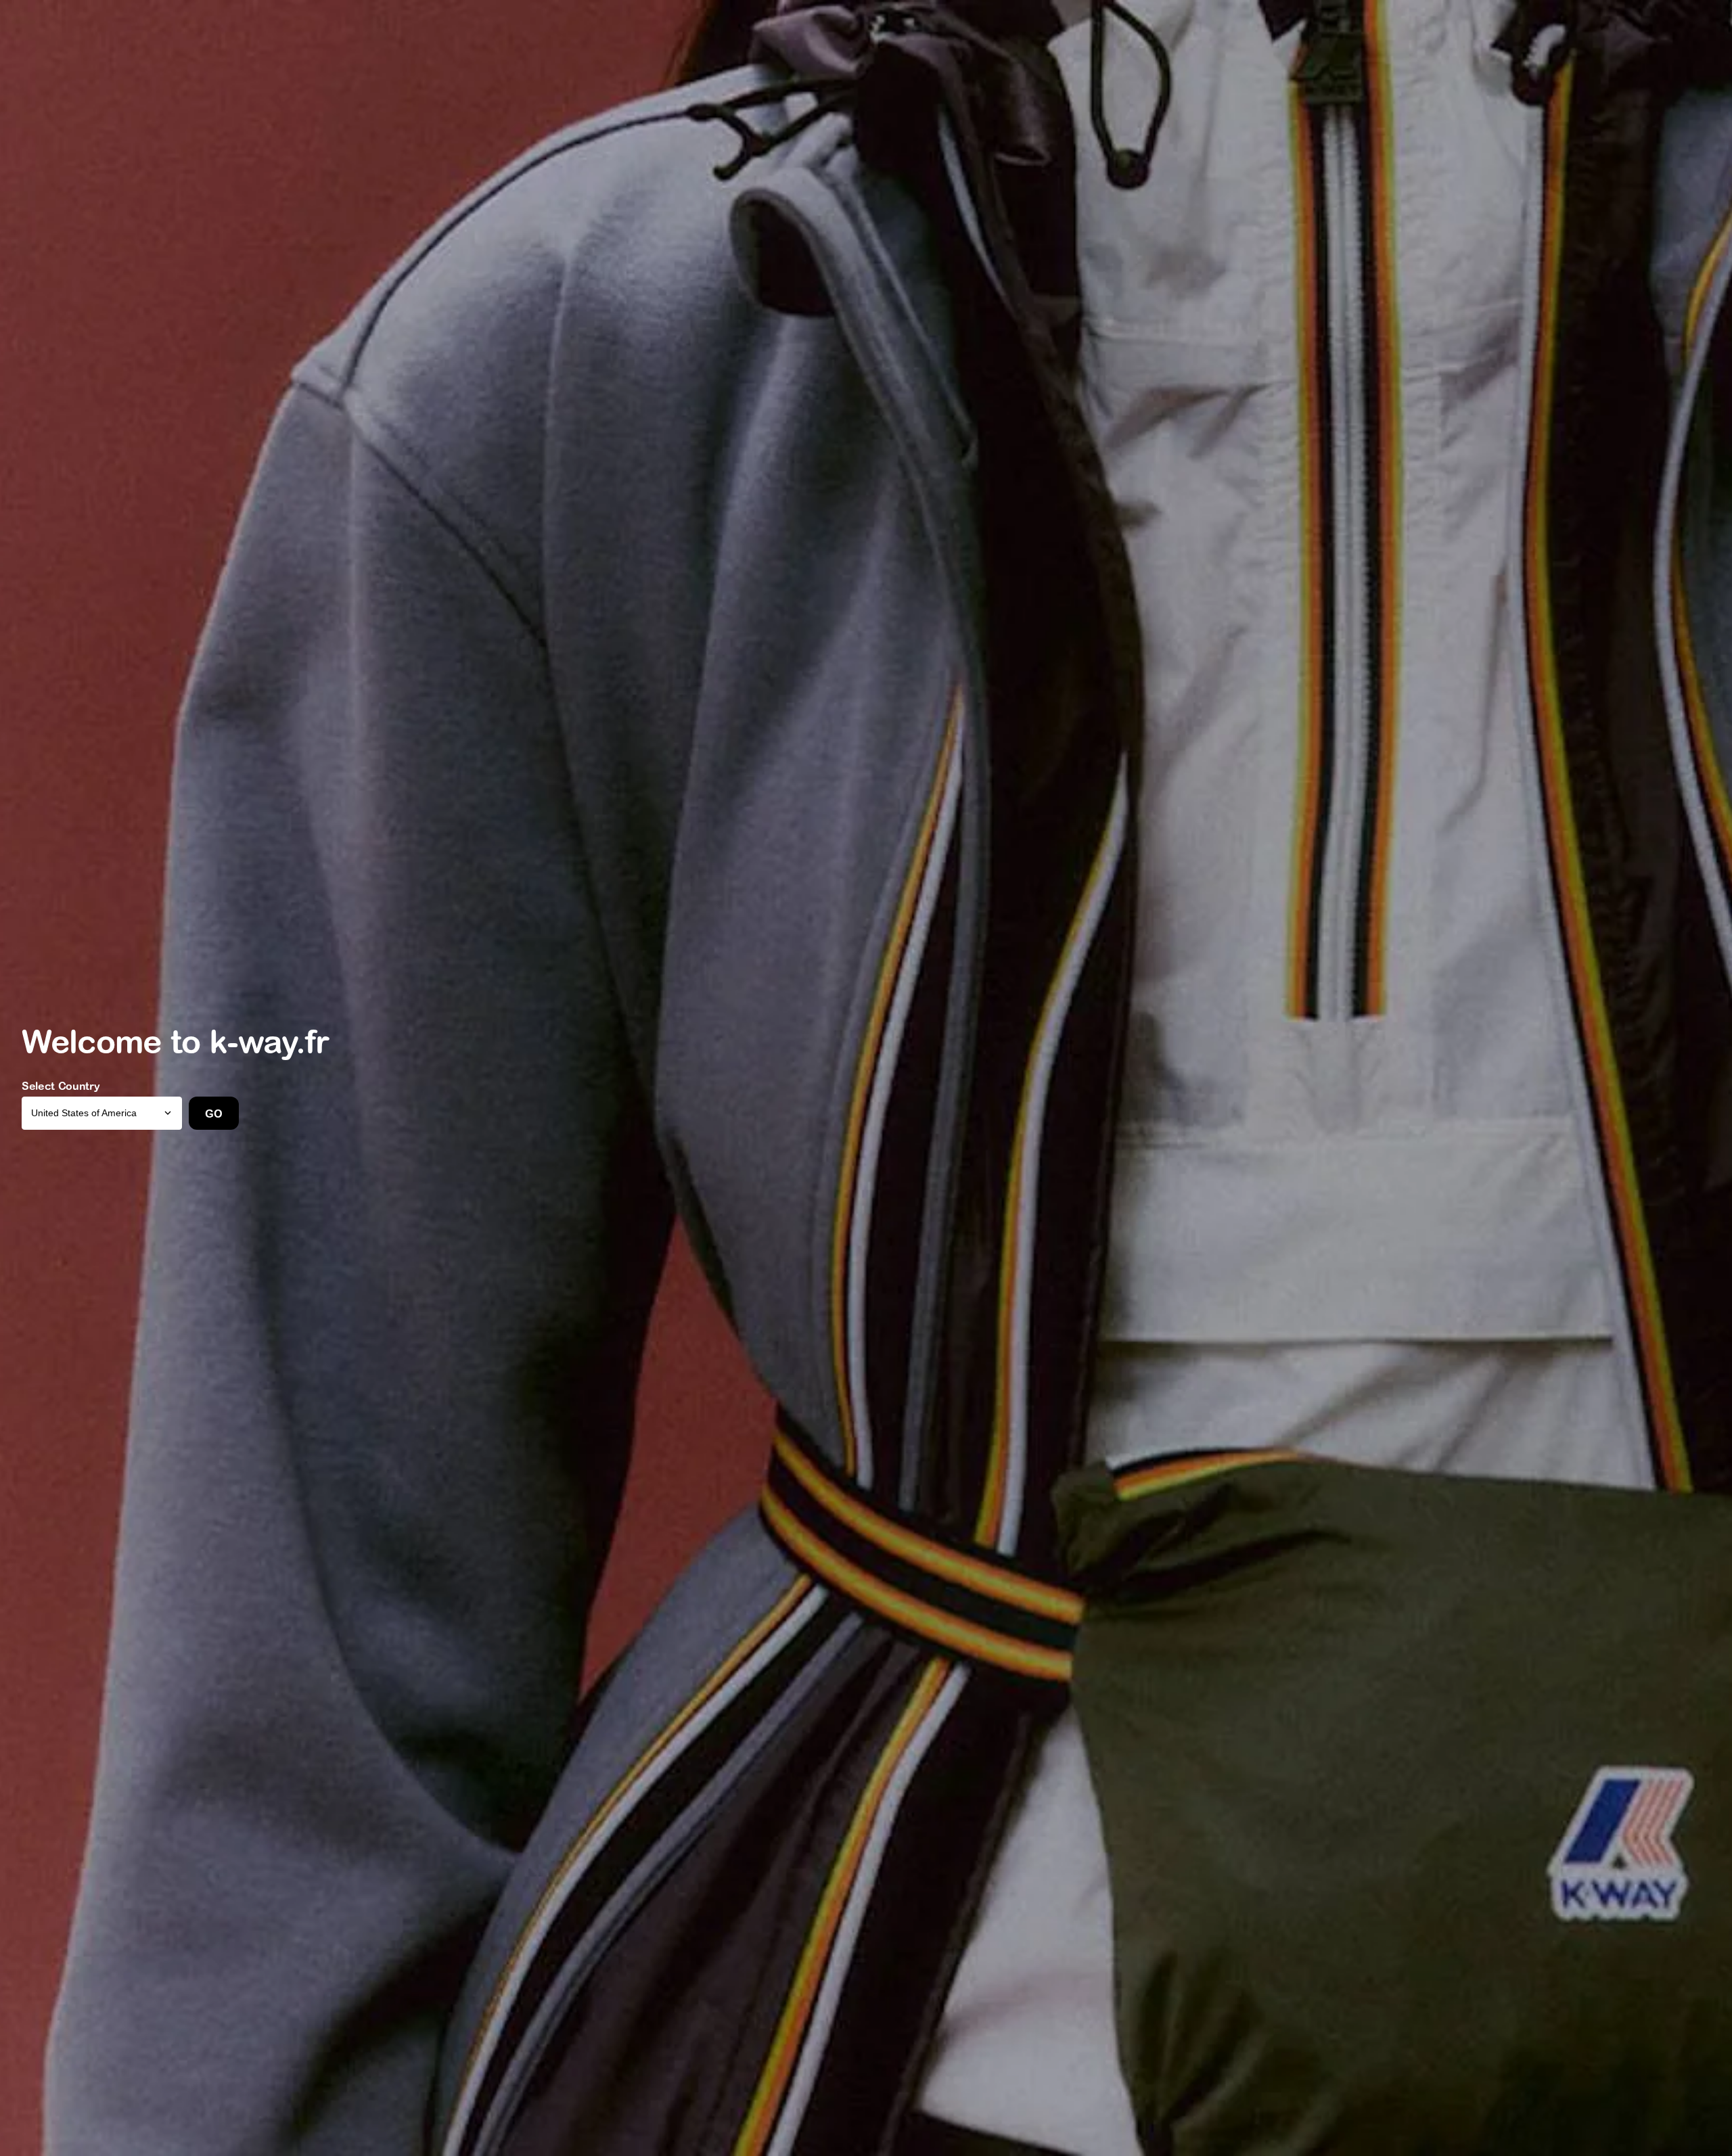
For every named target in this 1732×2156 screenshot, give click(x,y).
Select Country (61, 1086)
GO (213, 1114)
